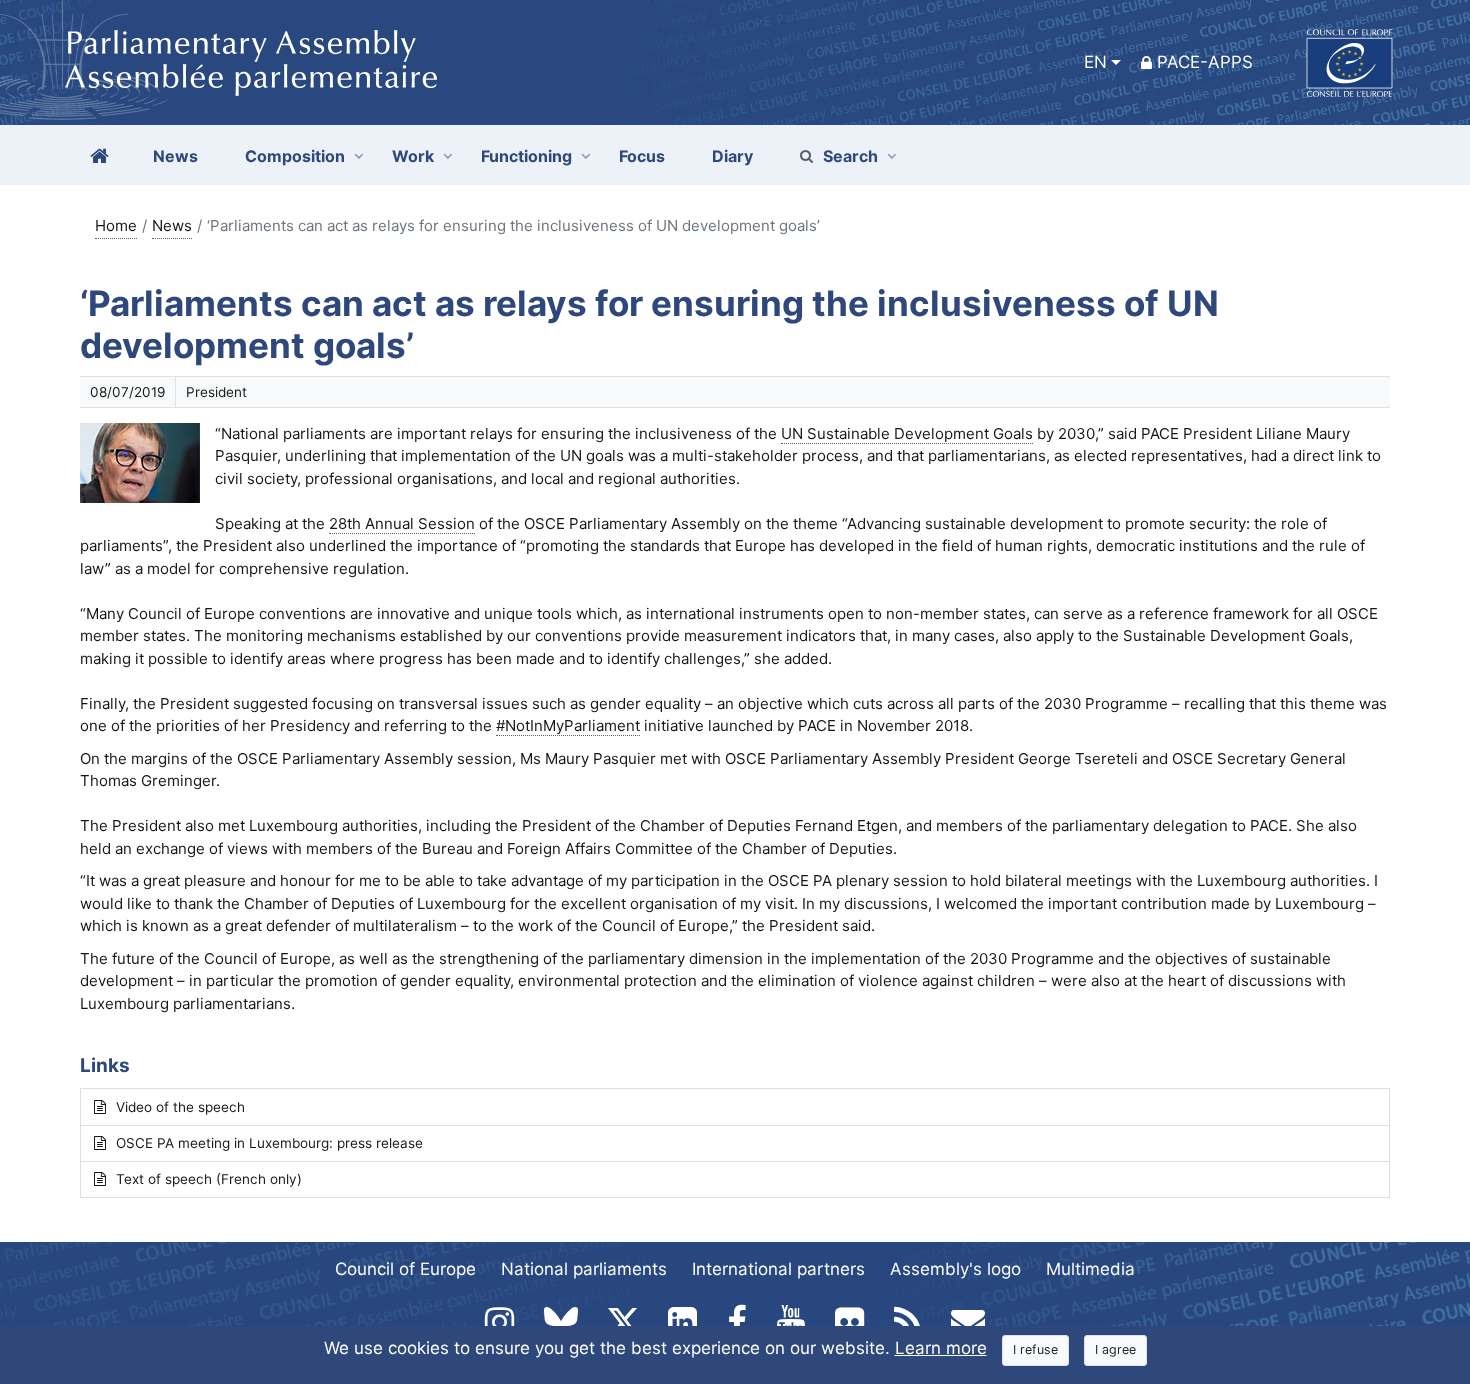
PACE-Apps (1205, 62)
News (172, 225)
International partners (778, 1269)
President (216, 392)
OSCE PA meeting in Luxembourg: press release (269, 1143)
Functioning (526, 156)
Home (116, 225)
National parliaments (584, 1269)
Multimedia (1090, 1269)
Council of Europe (405, 1269)
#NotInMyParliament (568, 725)
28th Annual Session (402, 523)
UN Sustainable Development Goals (907, 433)
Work (413, 156)
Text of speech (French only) (209, 1179)
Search (850, 156)
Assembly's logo (955, 1269)
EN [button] (1095, 62)
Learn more (941, 1348)
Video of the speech (180, 1107)
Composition (295, 156)
